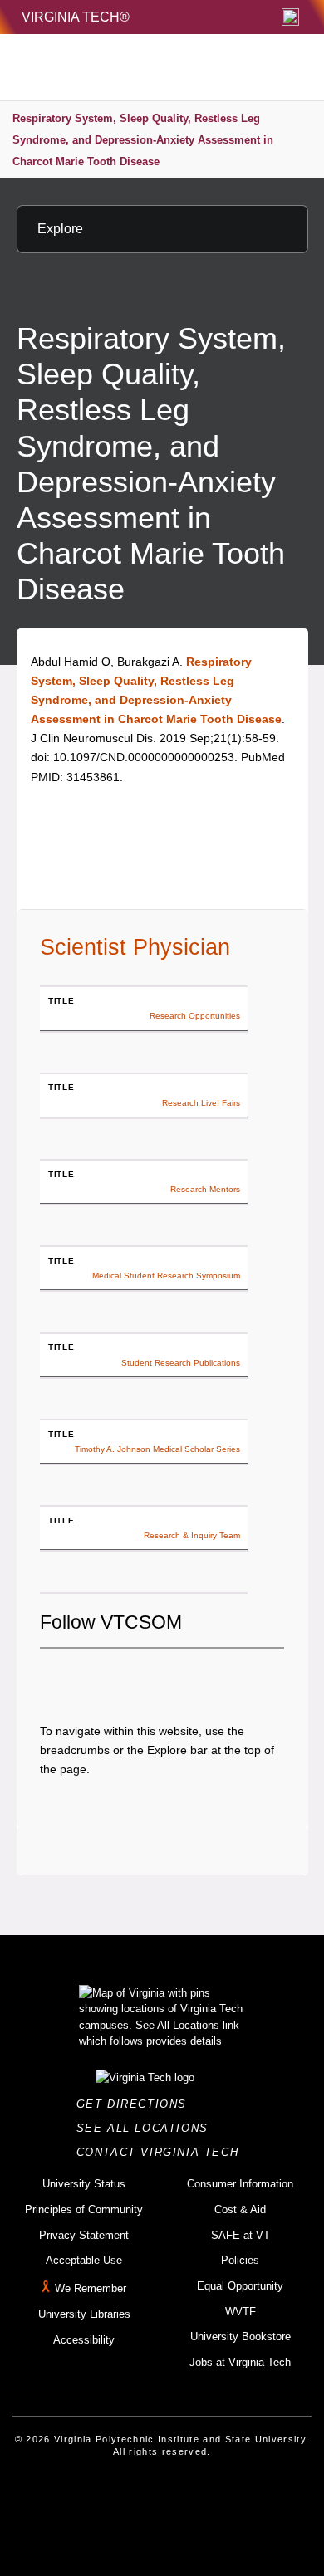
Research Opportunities (195, 1016)
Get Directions (137, 2104)
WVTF (241, 2312)
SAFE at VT (241, 2235)
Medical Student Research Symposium (166, 1276)
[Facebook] (52, 1677)
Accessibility (84, 2340)
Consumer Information (240, 2184)
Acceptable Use (84, 2260)
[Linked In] (137, 1677)
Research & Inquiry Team (192, 1535)
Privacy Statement (84, 2235)
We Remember (91, 2288)
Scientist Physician (135, 947)
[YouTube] (165, 1677)
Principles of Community (84, 2209)
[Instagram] (109, 1677)
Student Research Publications (181, 1363)
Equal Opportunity (240, 2286)
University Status (84, 2184)
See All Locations (147, 2128)
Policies (240, 2260)
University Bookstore (241, 2336)
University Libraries (84, 2314)
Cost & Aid (240, 2209)
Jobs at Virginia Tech (240, 2362)
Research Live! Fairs (201, 1103)
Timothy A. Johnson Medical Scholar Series (157, 1449)
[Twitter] (81, 1677)
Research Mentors (205, 1189)
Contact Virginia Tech (162, 2152)
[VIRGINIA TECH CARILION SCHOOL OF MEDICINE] (126, 67)
